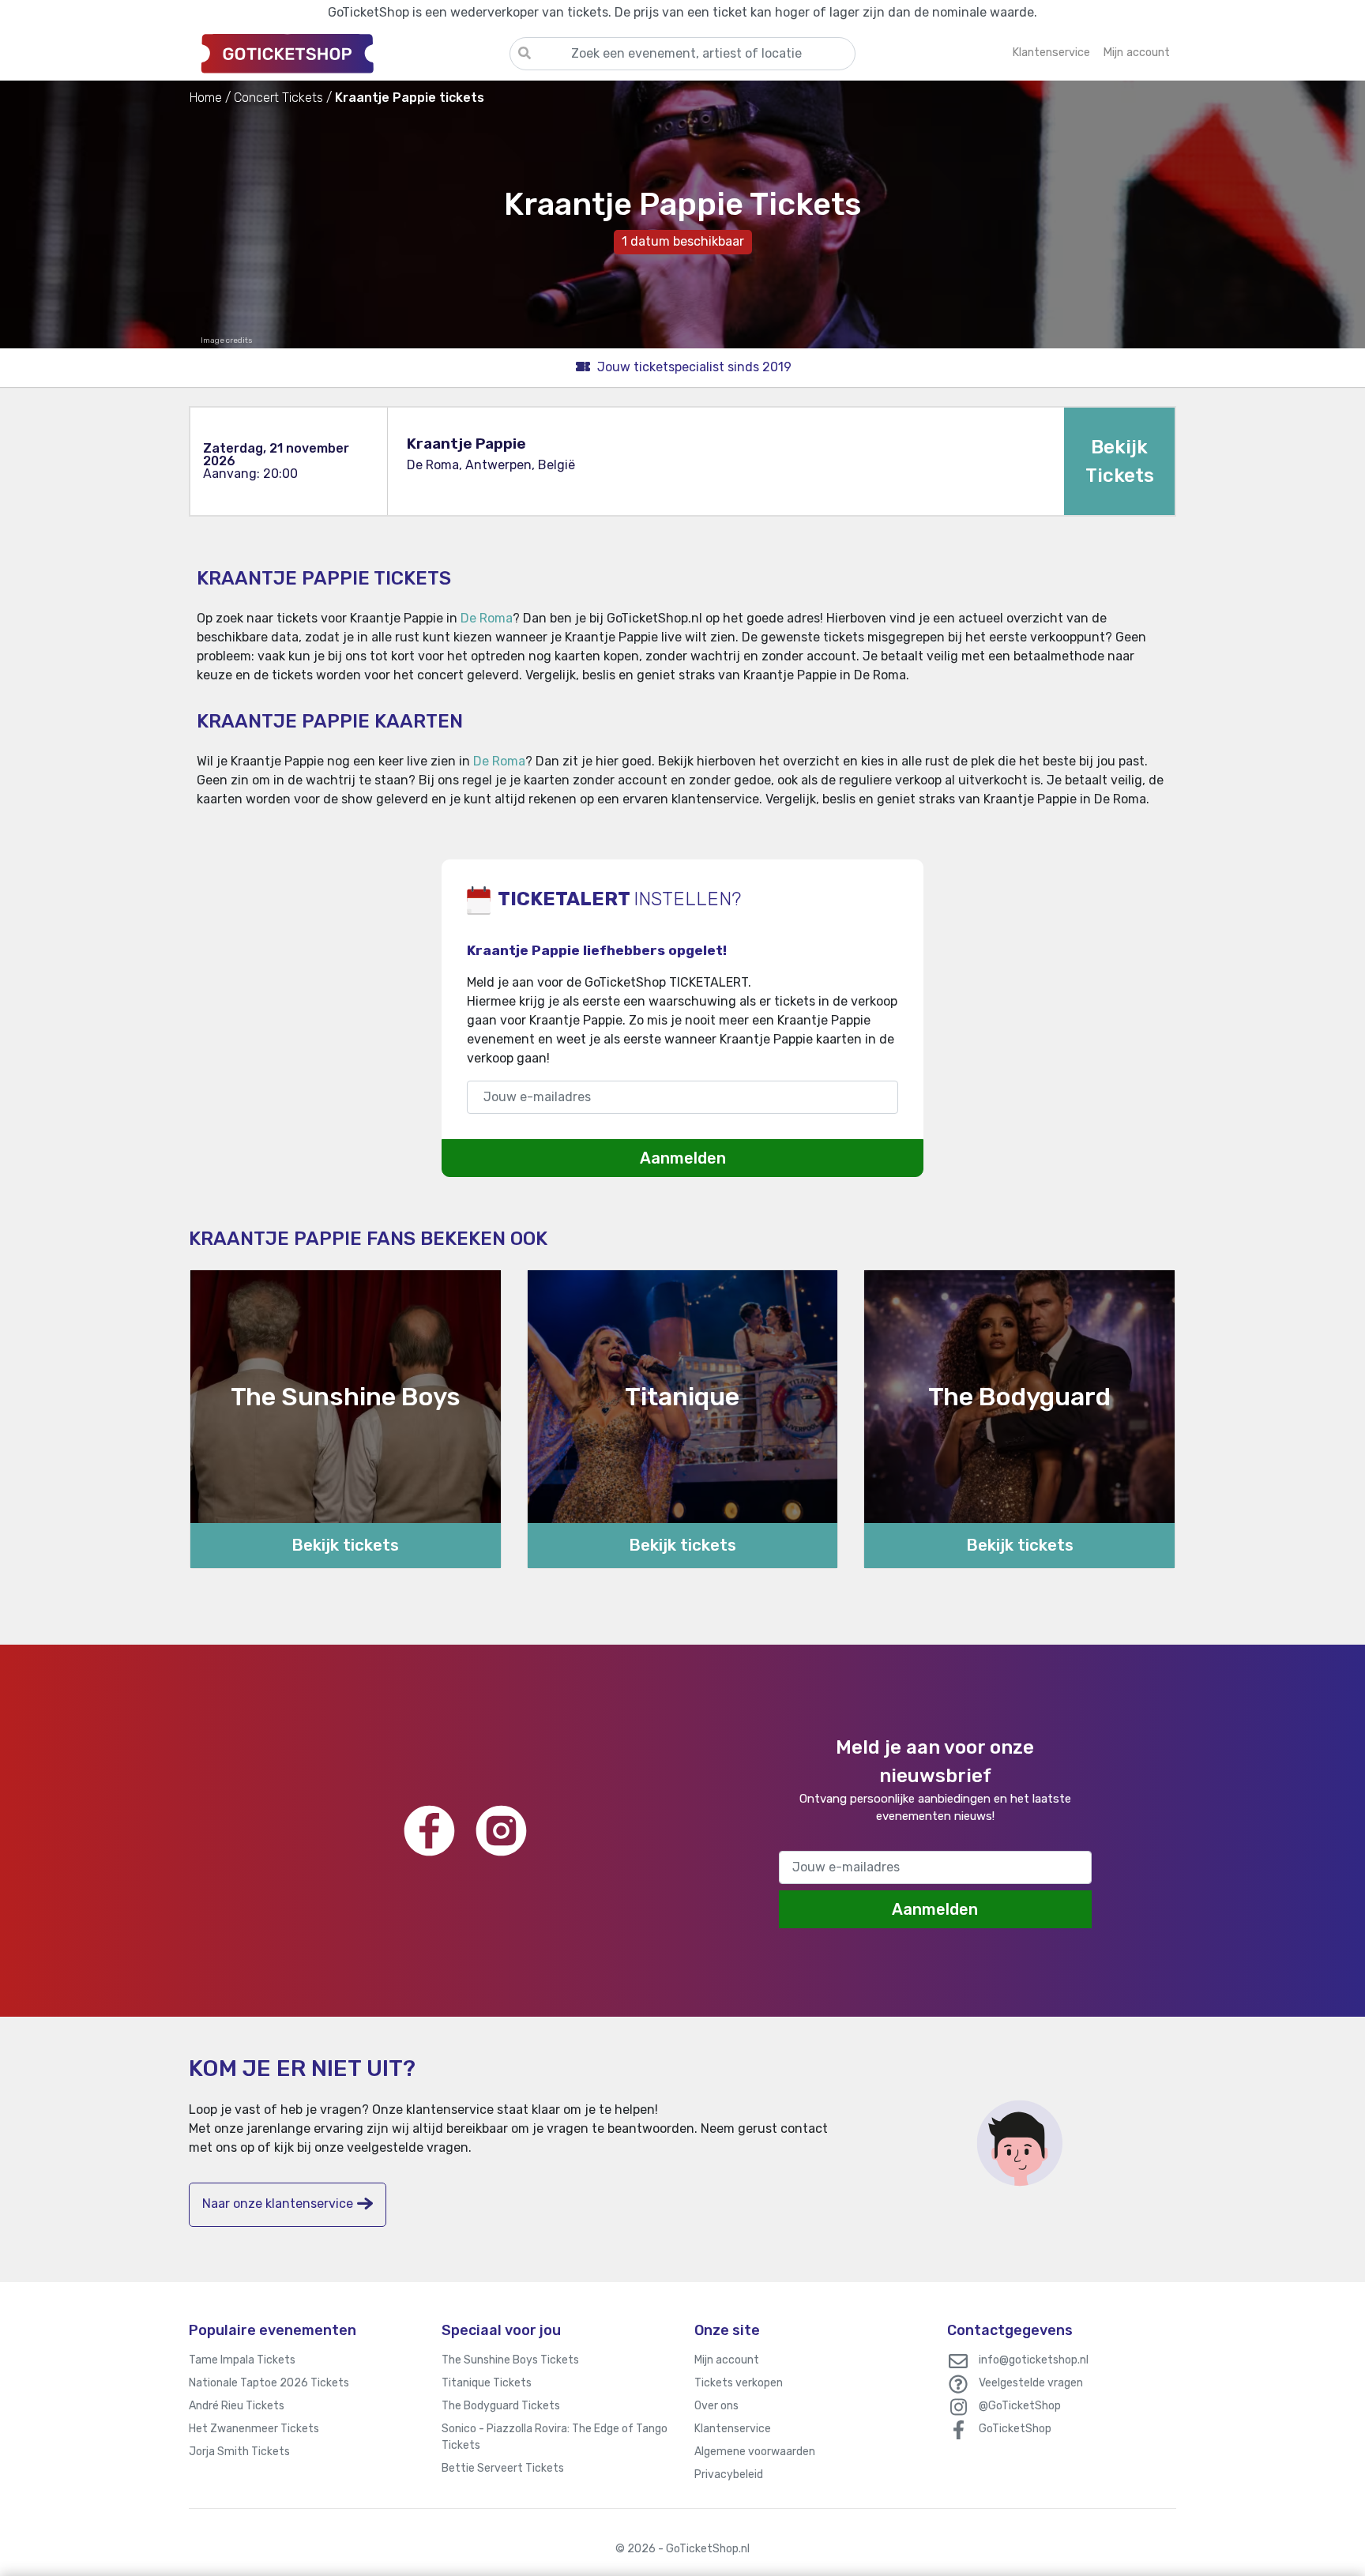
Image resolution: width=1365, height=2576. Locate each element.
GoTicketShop (1015, 2429)
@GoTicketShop (1020, 2406)
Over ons (716, 2406)
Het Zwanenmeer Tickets (254, 2429)
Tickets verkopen (739, 2383)
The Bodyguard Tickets (501, 2406)
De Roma (487, 618)
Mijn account (727, 2360)
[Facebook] (429, 1831)
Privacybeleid (729, 2474)
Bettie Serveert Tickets (503, 2468)
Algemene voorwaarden (755, 2452)
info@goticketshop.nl (1034, 2360)
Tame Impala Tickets (242, 2360)
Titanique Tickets (487, 2383)
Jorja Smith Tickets (239, 2452)
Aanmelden (683, 1158)
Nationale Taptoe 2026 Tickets (269, 2383)
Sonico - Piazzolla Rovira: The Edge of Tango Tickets (555, 2437)
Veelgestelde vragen (1031, 2383)
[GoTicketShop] (349, 53)
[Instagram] (501, 1831)
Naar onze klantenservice (278, 2204)
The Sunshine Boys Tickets (510, 2360)
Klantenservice (733, 2429)
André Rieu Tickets (237, 2406)
